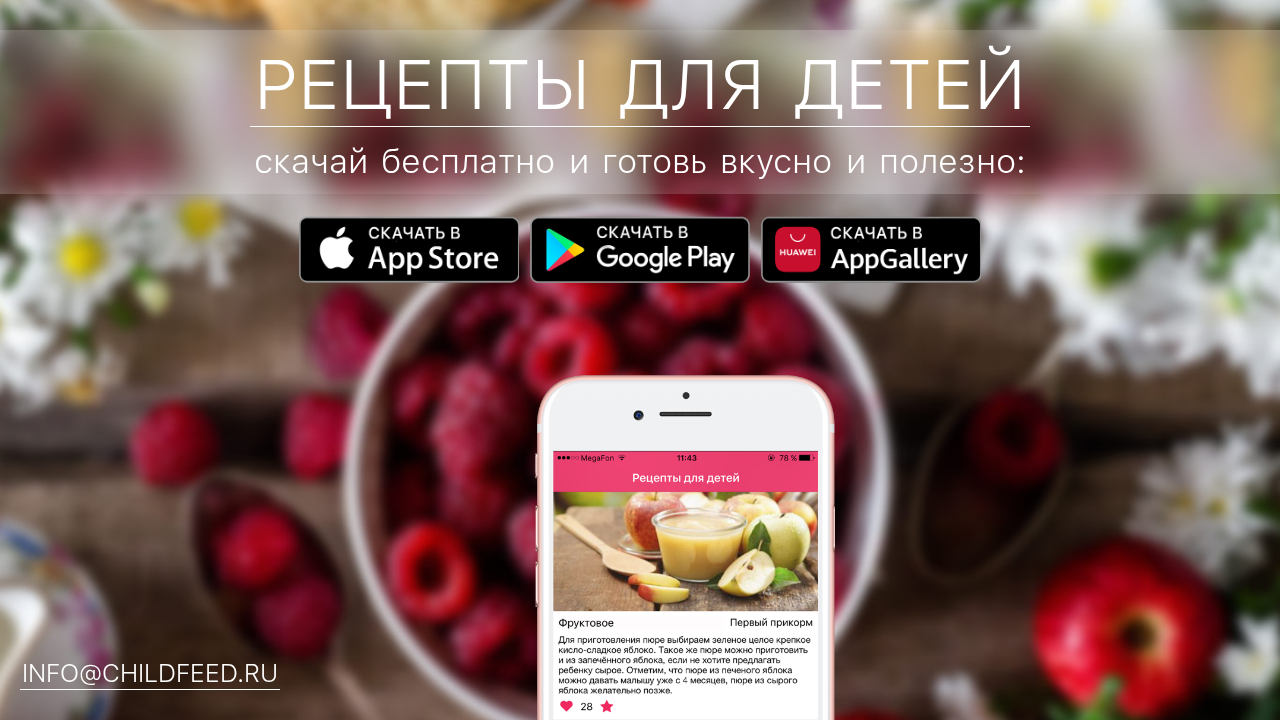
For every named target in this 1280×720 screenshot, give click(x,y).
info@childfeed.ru (150, 673)
